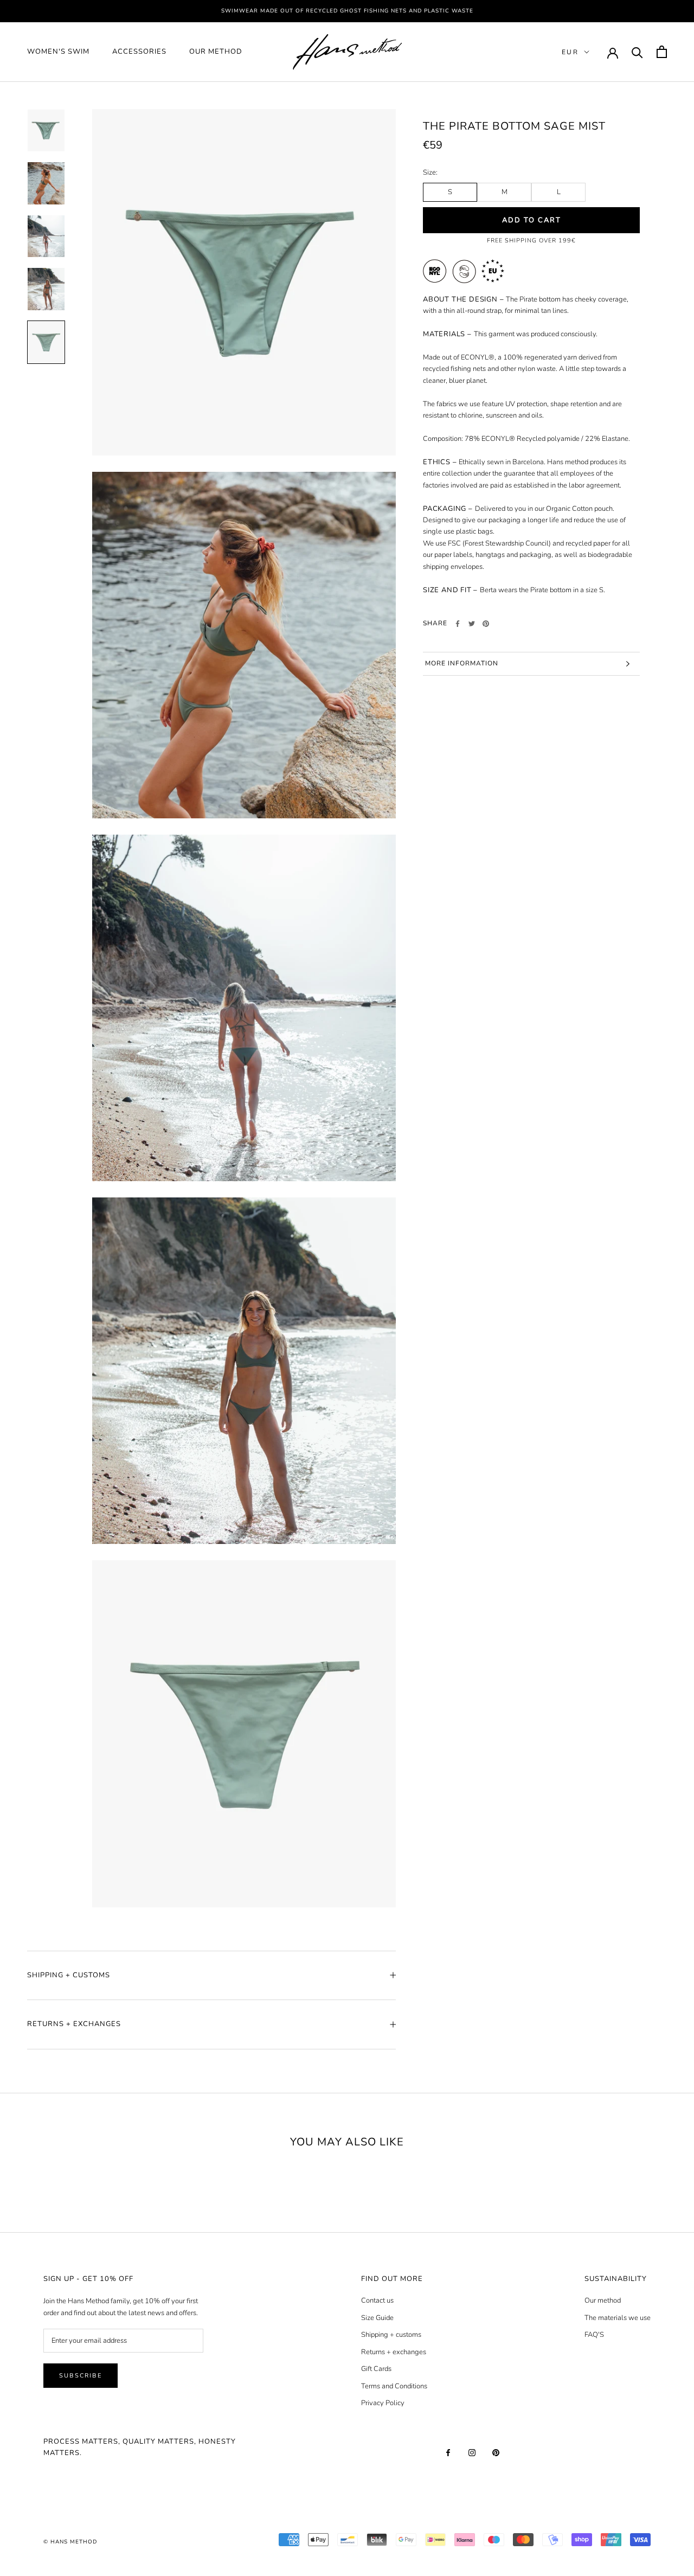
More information (462, 663)
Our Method (216, 52)
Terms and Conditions (394, 2386)
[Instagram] (472, 2453)
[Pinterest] (486, 624)
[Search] (637, 52)
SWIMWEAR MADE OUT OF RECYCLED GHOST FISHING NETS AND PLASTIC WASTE (347, 11)
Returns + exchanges (394, 2352)
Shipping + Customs (69, 1975)
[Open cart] (662, 52)
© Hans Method (70, 2542)
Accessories (139, 52)
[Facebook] (458, 624)
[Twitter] (472, 624)
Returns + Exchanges (74, 2024)
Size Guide (377, 2318)
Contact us (377, 2301)
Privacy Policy (383, 2403)
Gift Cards (376, 2369)
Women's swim (58, 52)
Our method (603, 2301)
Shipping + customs (391, 2335)
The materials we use (618, 2318)
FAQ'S (594, 2335)
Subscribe (81, 2376)
